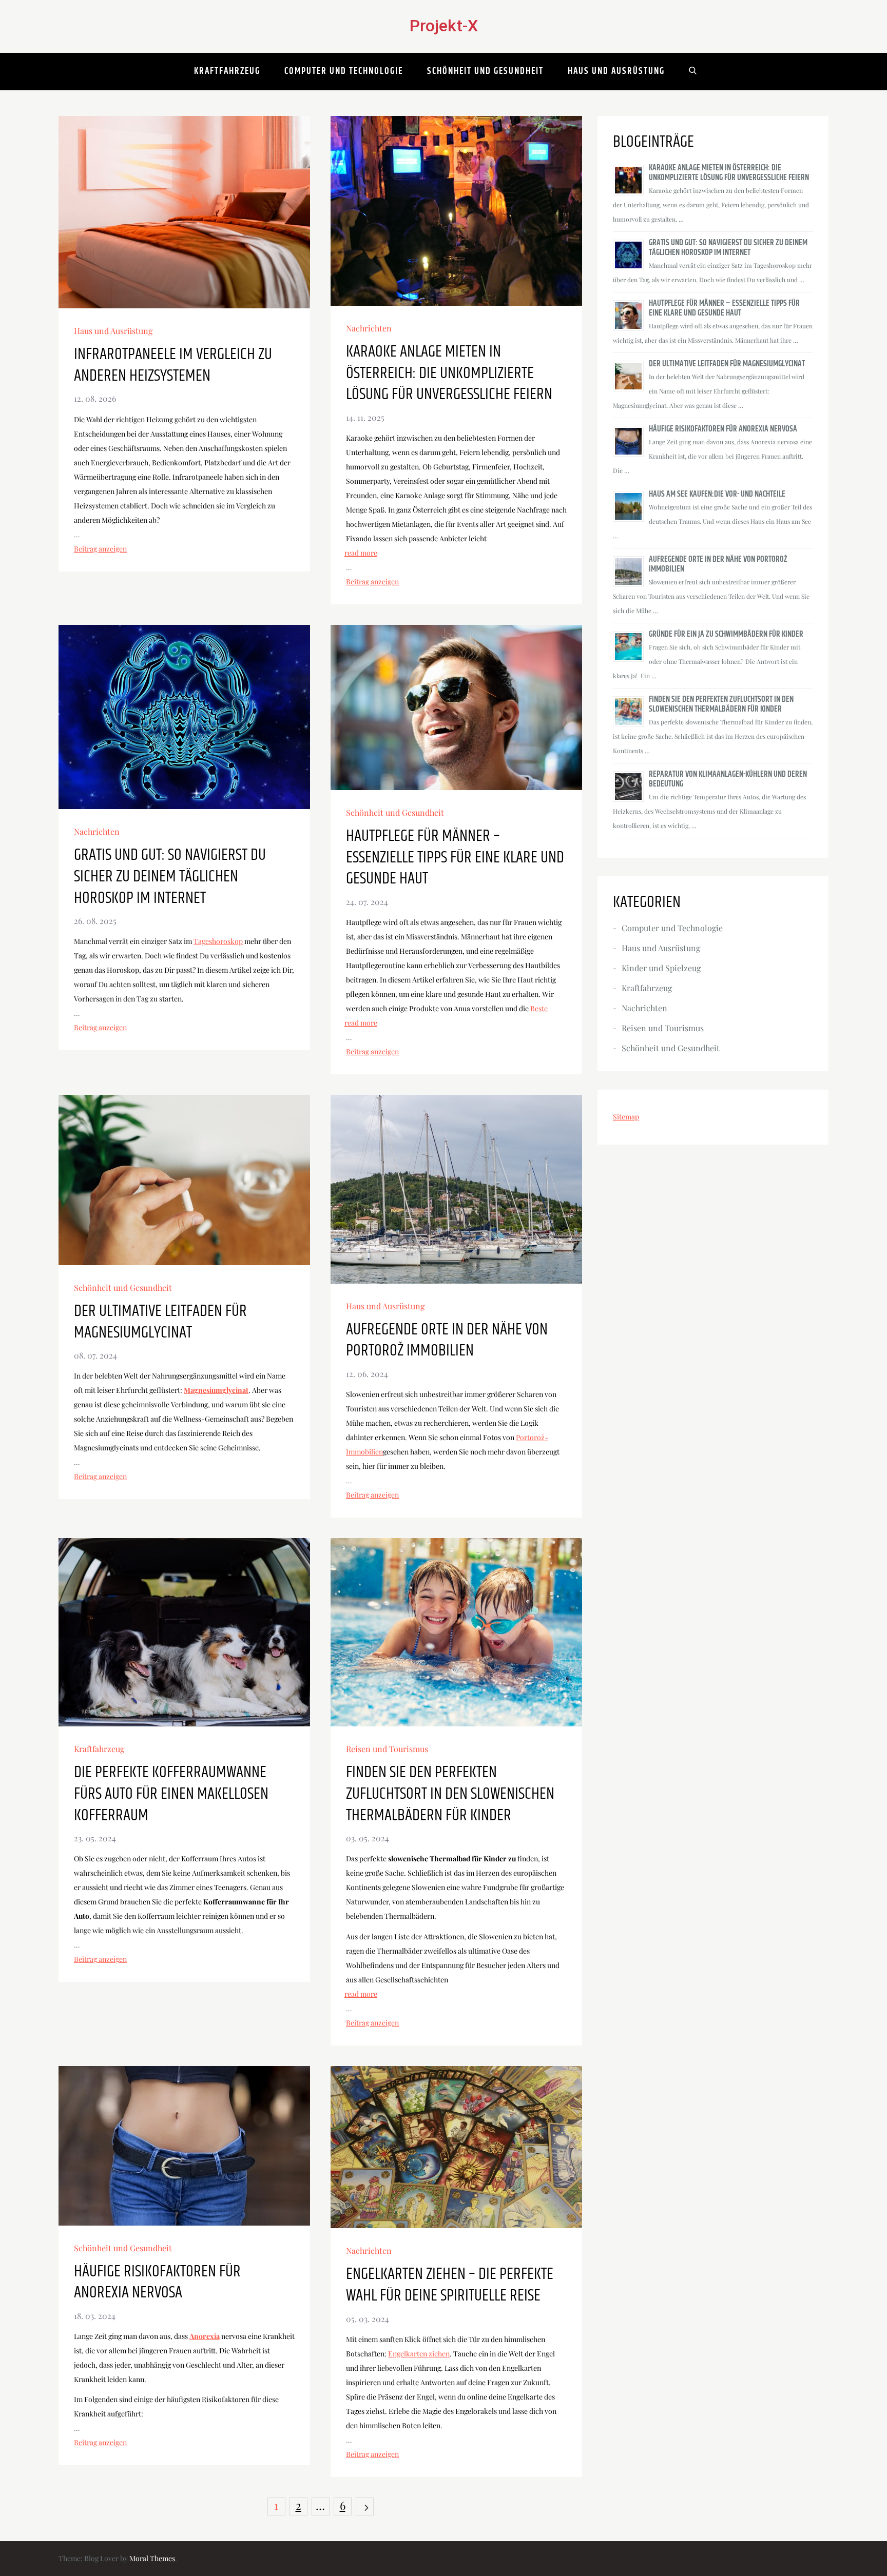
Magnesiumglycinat (216, 1390)
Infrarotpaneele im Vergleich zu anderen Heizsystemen (173, 365)
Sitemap (626, 1117)
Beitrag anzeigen (100, 549)
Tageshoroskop (218, 941)
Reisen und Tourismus (387, 1749)
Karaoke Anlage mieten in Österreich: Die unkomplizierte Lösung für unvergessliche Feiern (449, 373)
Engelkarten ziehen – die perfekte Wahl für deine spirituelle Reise (450, 2285)
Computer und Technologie (344, 71)
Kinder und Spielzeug (661, 968)
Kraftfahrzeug (227, 71)
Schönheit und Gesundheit (485, 71)
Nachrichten (369, 328)
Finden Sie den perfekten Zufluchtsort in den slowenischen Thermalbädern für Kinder (450, 1794)
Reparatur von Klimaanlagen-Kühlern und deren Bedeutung (728, 779)
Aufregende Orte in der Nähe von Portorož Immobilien (447, 1340)
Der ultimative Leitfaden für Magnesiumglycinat (160, 1322)
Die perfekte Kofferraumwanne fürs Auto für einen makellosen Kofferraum (171, 1794)
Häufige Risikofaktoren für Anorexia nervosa (157, 2282)
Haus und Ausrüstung (616, 71)
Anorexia (205, 2336)
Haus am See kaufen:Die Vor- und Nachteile (717, 494)
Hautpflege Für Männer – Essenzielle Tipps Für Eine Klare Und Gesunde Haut (455, 858)
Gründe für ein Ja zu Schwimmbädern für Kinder (726, 634)
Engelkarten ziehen (419, 2354)
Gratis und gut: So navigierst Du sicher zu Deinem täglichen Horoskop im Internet (170, 877)
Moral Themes (152, 2558)
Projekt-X (444, 26)
